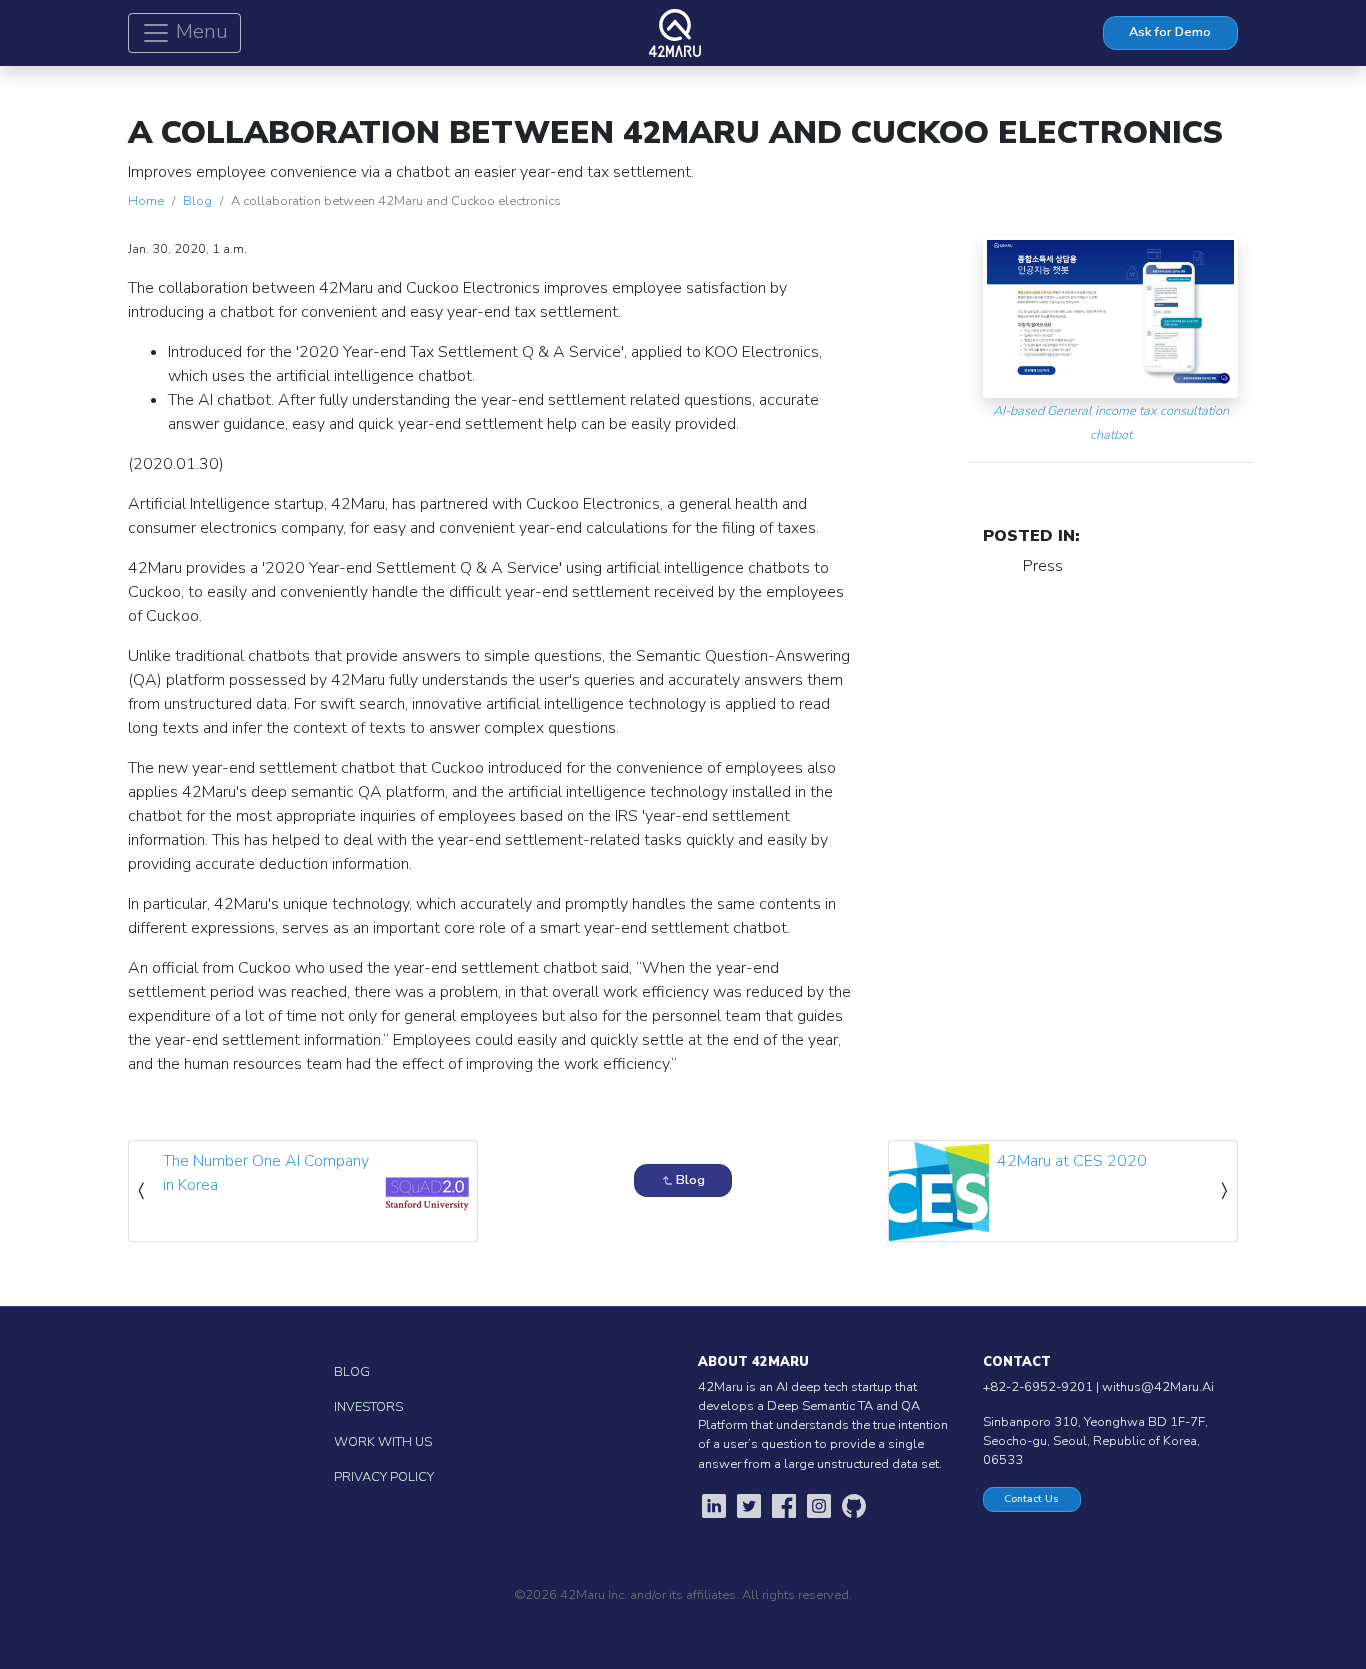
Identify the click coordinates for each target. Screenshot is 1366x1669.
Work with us (383, 1442)
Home (146, 201)
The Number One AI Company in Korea (266, 1173)
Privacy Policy (384, 1477)
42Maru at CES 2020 (1072, 1161)
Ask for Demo (1170, 32)
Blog (197, 201)
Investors (368, 1407)
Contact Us (1031, 1499)
